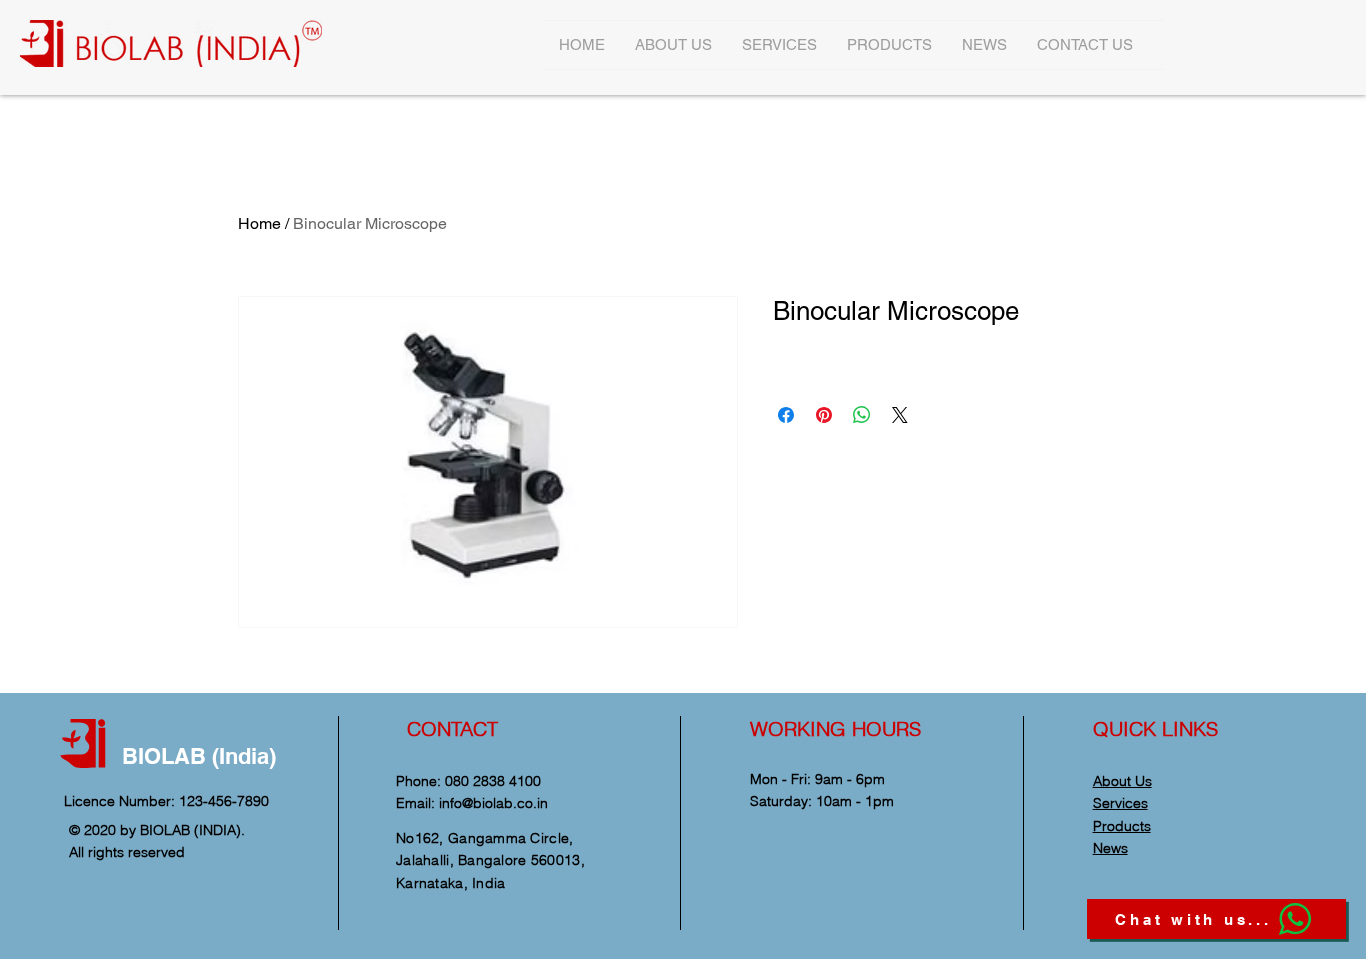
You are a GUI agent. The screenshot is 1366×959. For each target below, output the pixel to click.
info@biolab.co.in (493, 803)
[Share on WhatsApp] (862, 415)
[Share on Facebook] (786, 415)
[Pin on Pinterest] (824, 415)
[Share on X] (900, 415)
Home (259, 223)
